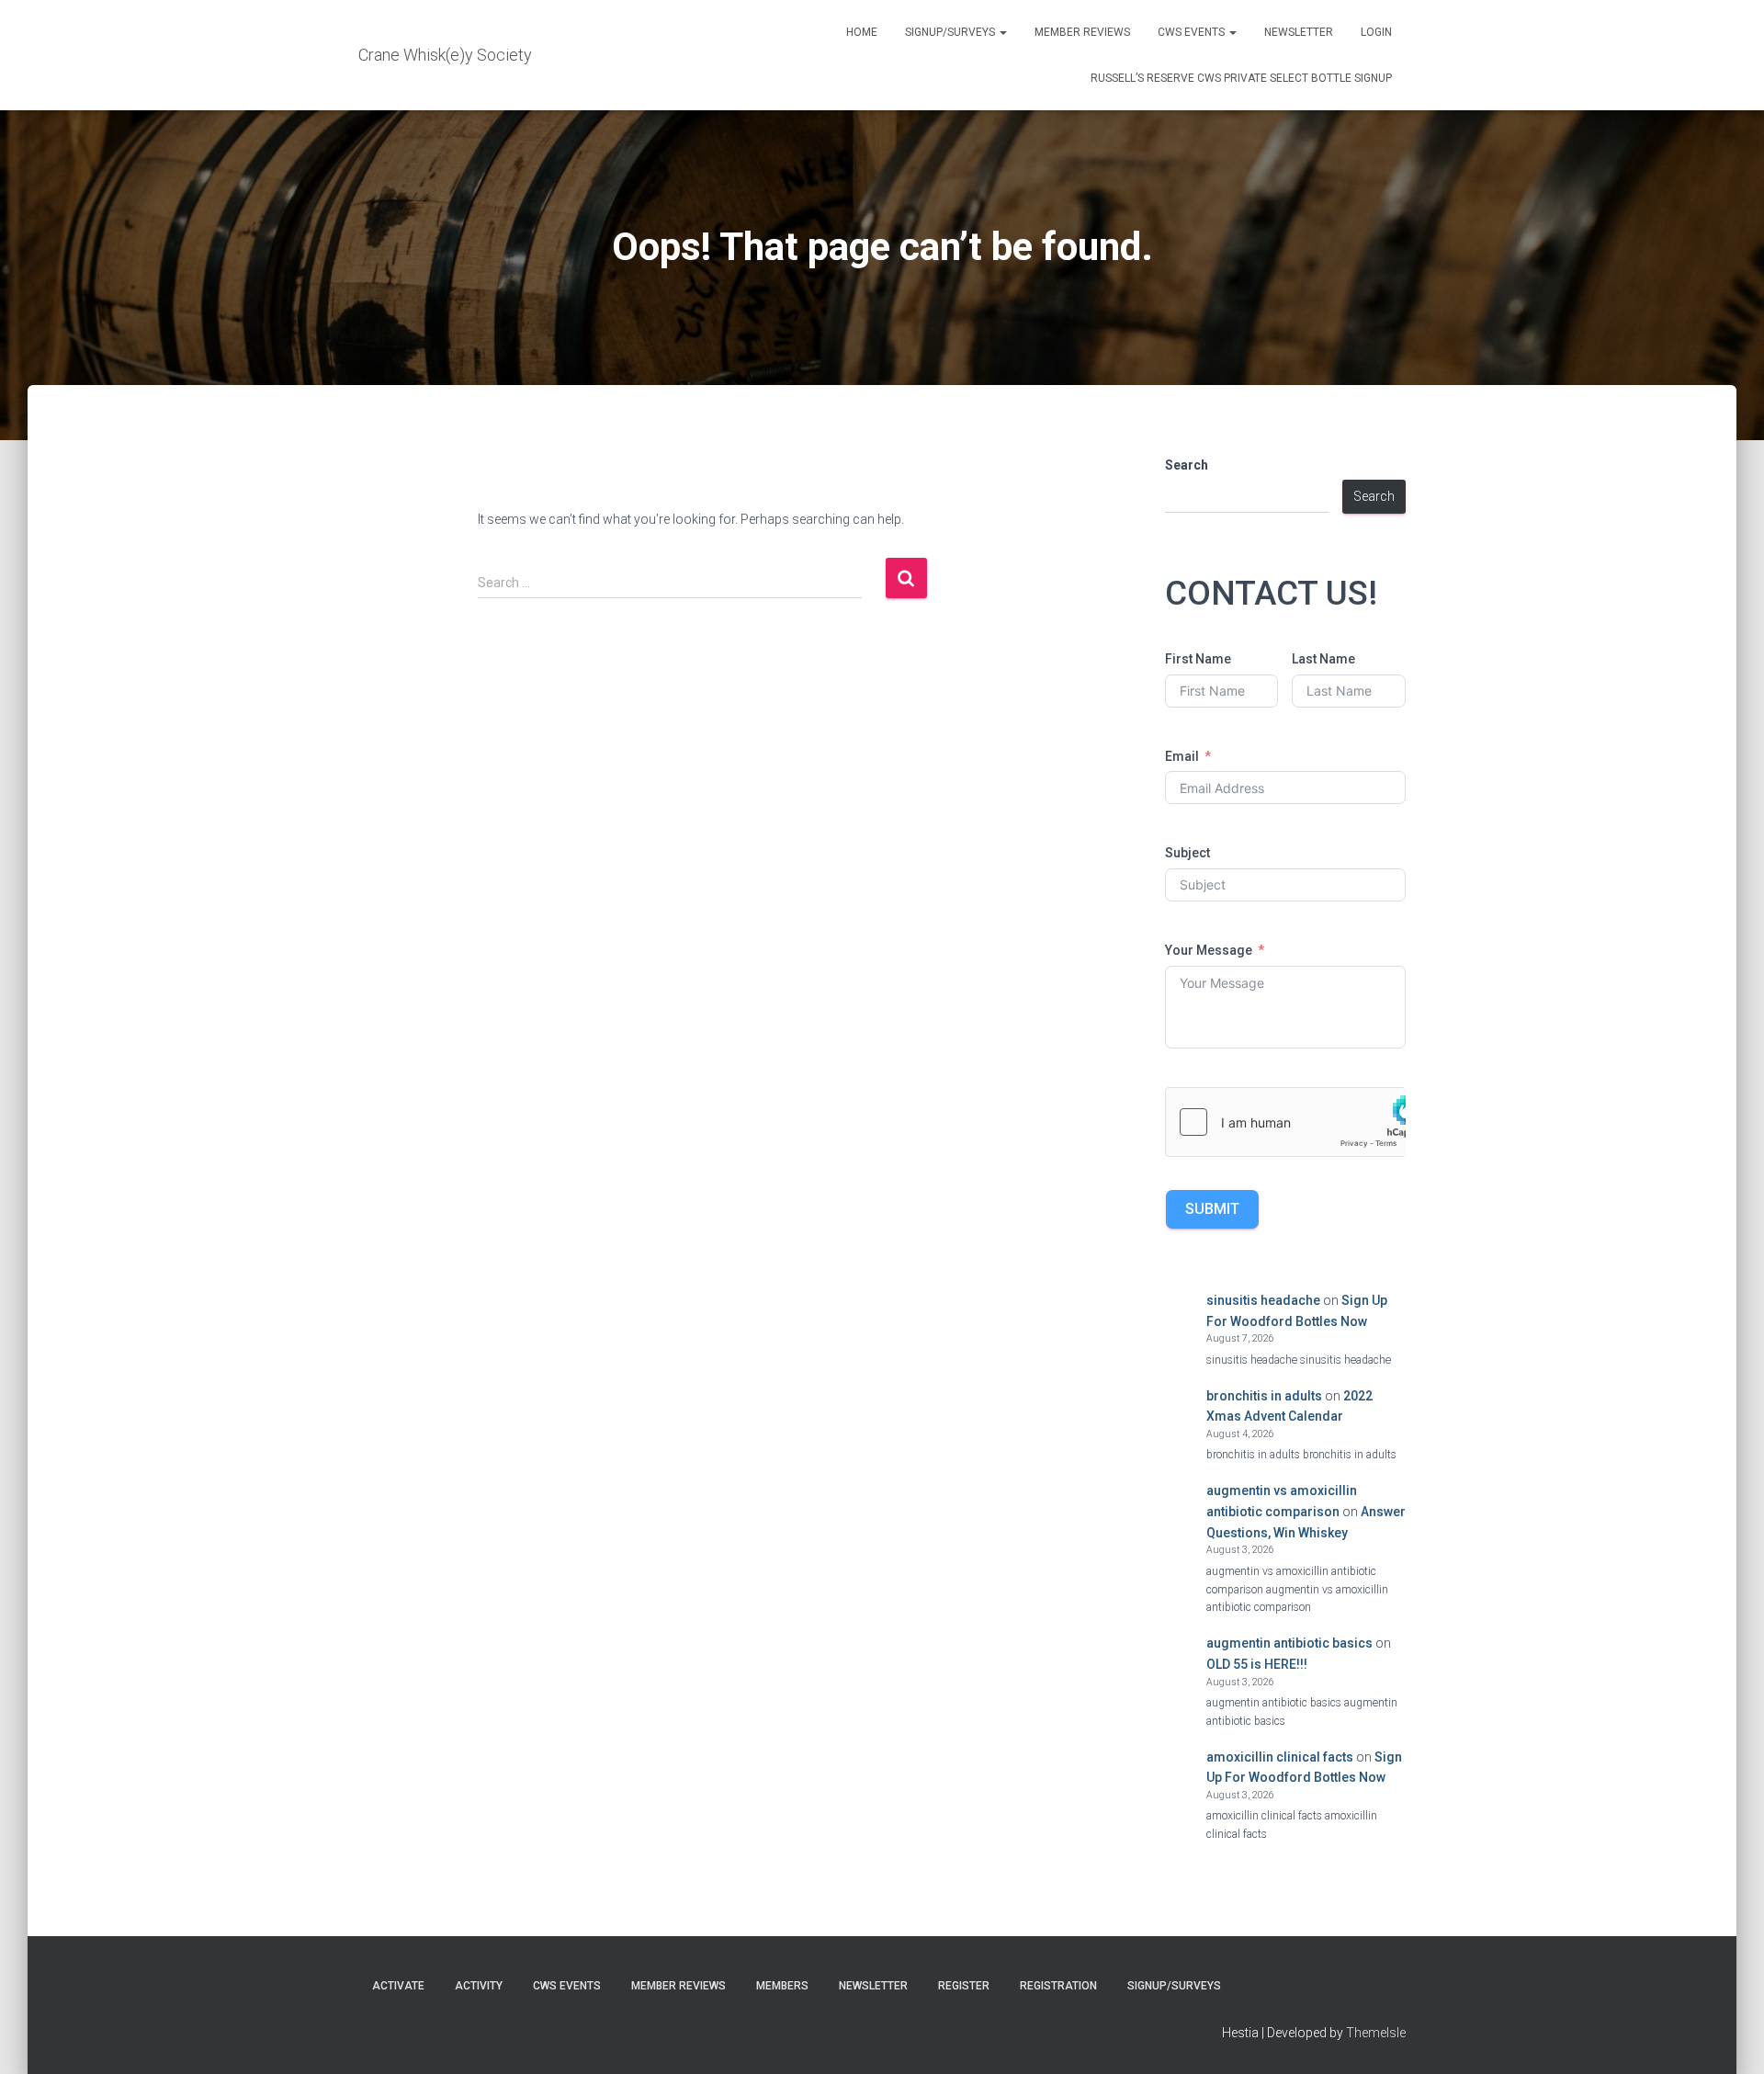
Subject (1187, 853)
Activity (479, 1986)
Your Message (1209, 950)
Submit (1212, 1209)
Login (1376, 32)
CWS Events (1193, 32)
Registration (1058, 1986)
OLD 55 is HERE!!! (1257, 1664)
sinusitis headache (1263, 1300)
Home (862, 32)
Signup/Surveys (951, 32)
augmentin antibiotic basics (1289, 1643)
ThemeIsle (1376, 2033)
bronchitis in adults (1264, 1396)
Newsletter (1299, 32)
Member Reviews (1082, 32)
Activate (398, 1986)
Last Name (1323, 659)
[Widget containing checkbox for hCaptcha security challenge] (1286, 1122)
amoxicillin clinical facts (1280, 1757)
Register (964, 1986)
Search (1187, 465)
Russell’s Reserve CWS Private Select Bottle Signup (1241, 78)
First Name (1198, 659)
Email (1182, 756)
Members (782, 1986)
